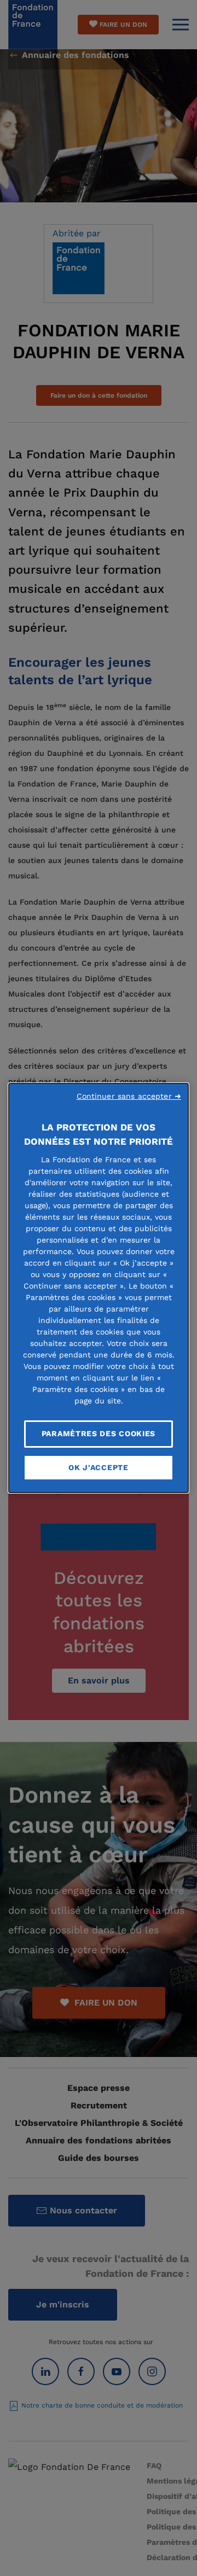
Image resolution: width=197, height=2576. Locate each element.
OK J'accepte (98, 1467)
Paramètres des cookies (99, 1433)
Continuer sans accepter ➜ (129, 1096)
